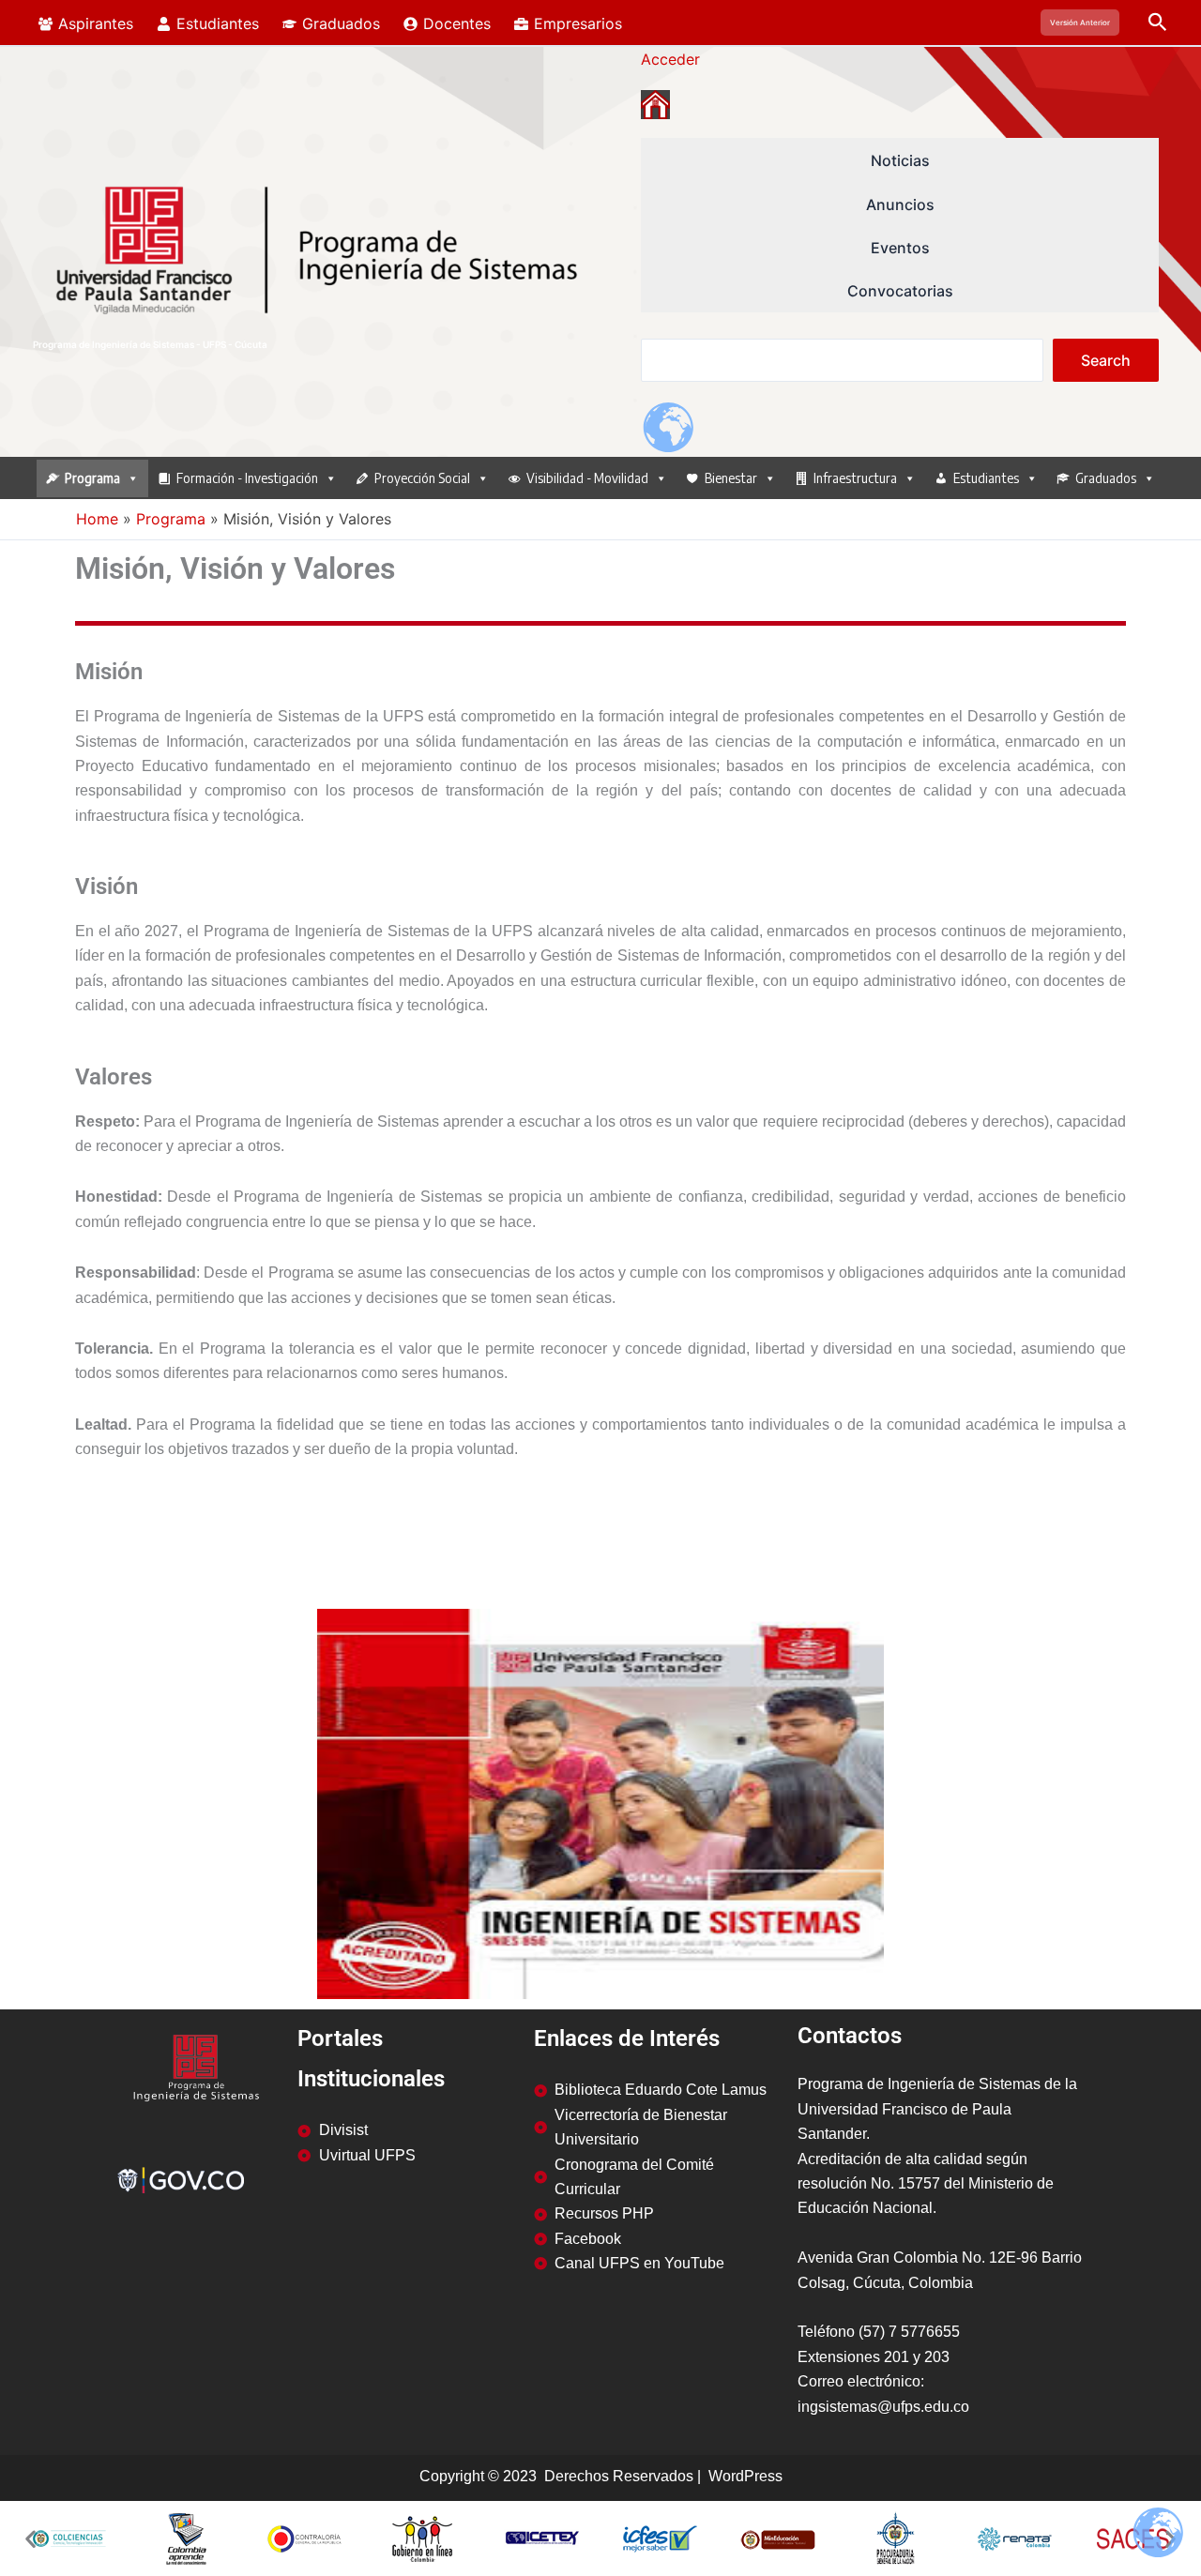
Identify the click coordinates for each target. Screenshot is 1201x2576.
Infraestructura (855, 478)
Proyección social (422, 478)
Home (97, 519)
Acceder (670, 59)
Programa (92, 478)
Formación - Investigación (247, 478)
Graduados (1106, 478)
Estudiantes (986, 478)
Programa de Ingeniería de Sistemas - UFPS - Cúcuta (150, 344)
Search (1106, 360)
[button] (1080, 23)
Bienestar (731, 478)
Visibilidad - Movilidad (587, 478)
